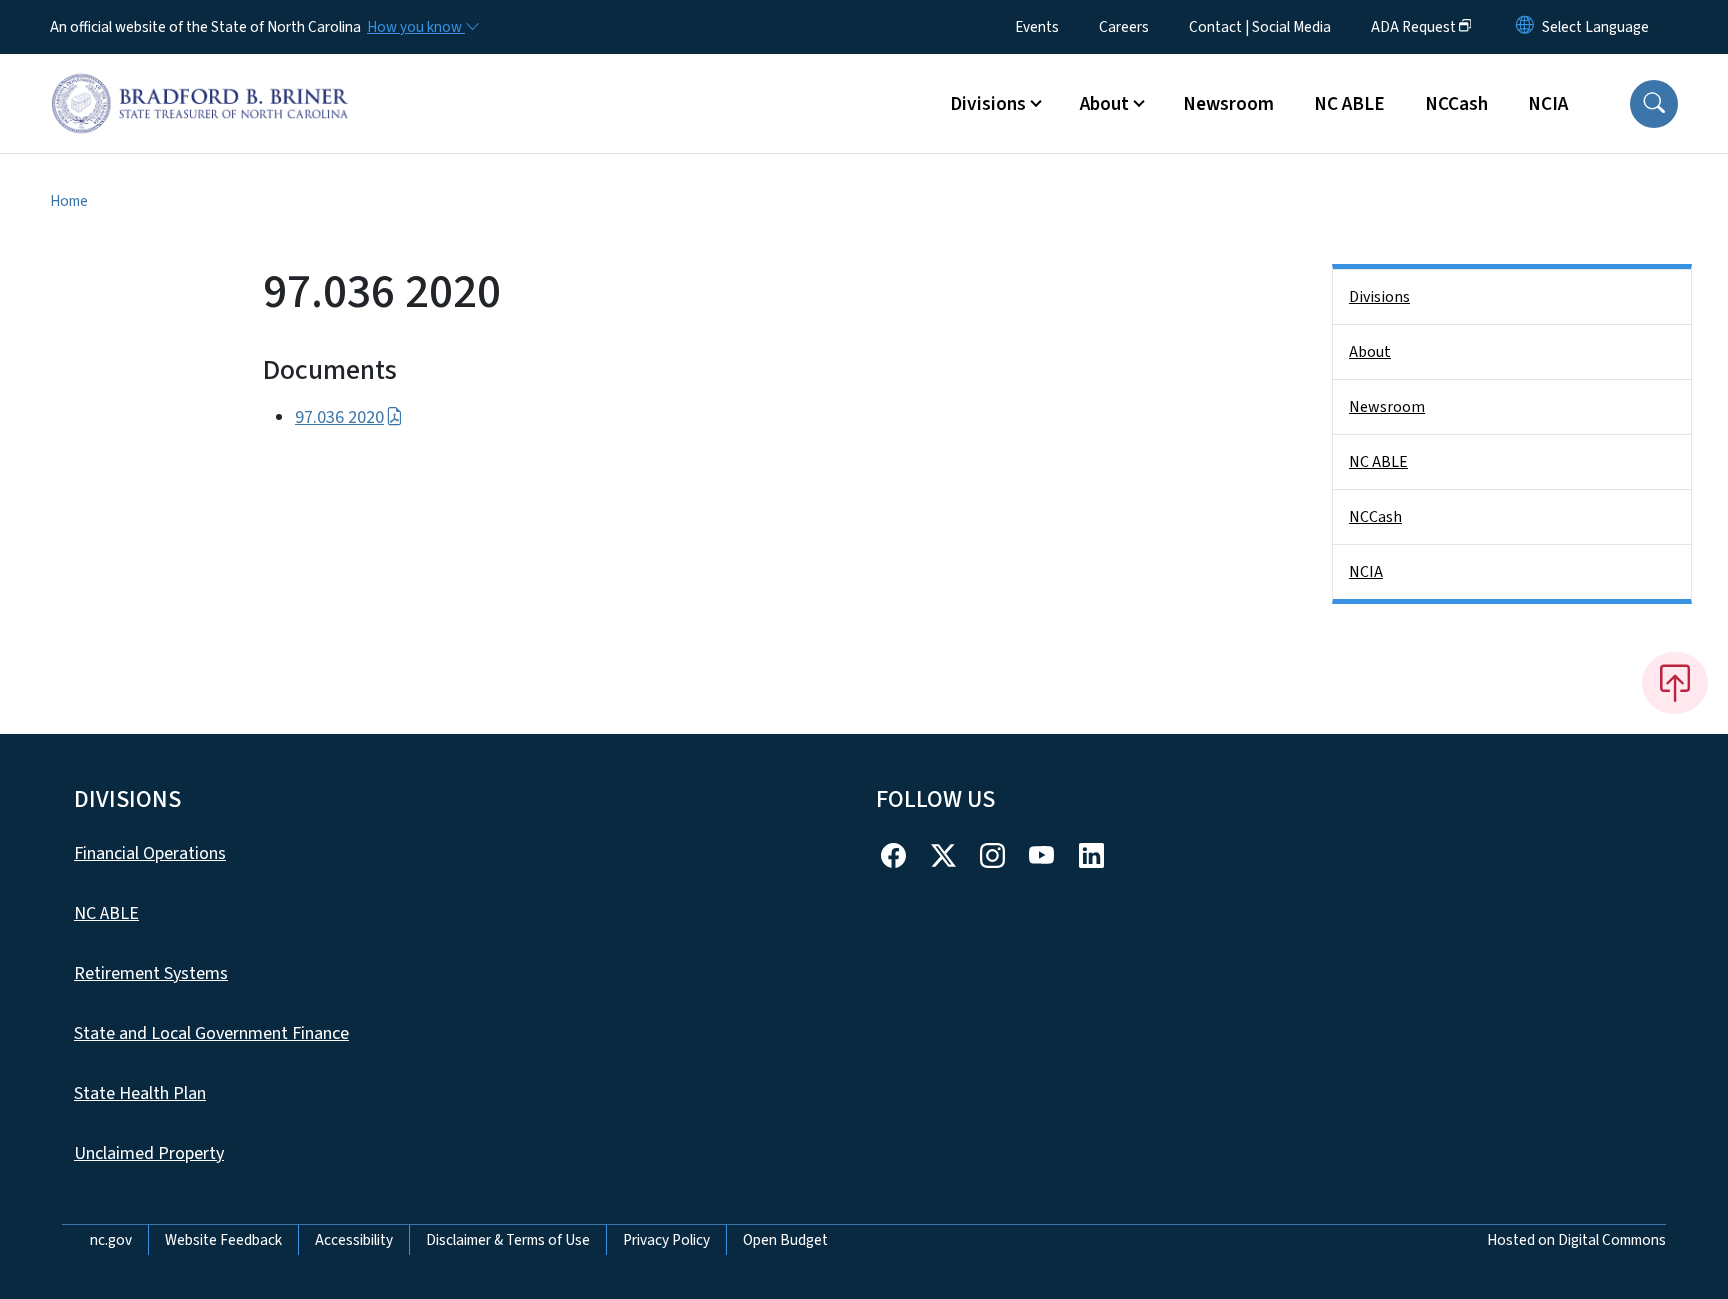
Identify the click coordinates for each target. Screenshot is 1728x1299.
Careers (1124, 27)
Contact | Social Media (1260, 27)
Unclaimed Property (149, 1153)
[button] (1654, 104)
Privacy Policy (666, 1240)
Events (1037, 27)
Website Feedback (223, 1240)
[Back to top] (1675, 683)
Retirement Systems (151, 973)
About (1370, 352)
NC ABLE (1349, 104)
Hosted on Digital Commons (1576, 1240)
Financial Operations (150, 853)
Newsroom (1228, 104)
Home (69, 201)
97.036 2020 (339, 417)
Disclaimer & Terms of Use (508, 1240)
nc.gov (111, 1240)
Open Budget (785, 1240)
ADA (1413, 27)
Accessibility (354, 1240)
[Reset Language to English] (1525, 27)
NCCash (1456, 104)
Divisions (1379, 297)
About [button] (1104, 104)
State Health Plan (140, 1093)
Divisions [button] (988, 104)
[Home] (200, 81)
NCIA (1548, 104)
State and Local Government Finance (211, 1033)
